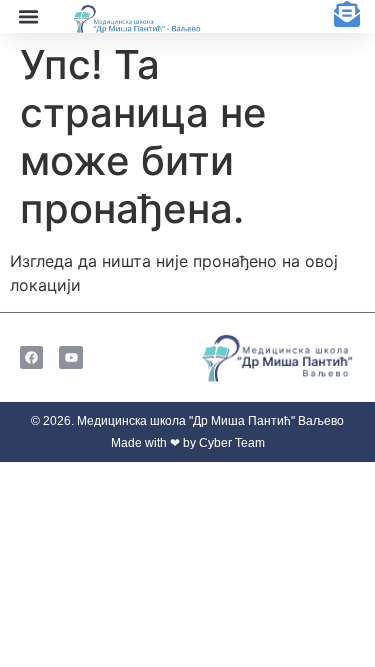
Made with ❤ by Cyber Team (188, 443)
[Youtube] (70, 357)
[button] (28, 17)
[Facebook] (31, 357)
